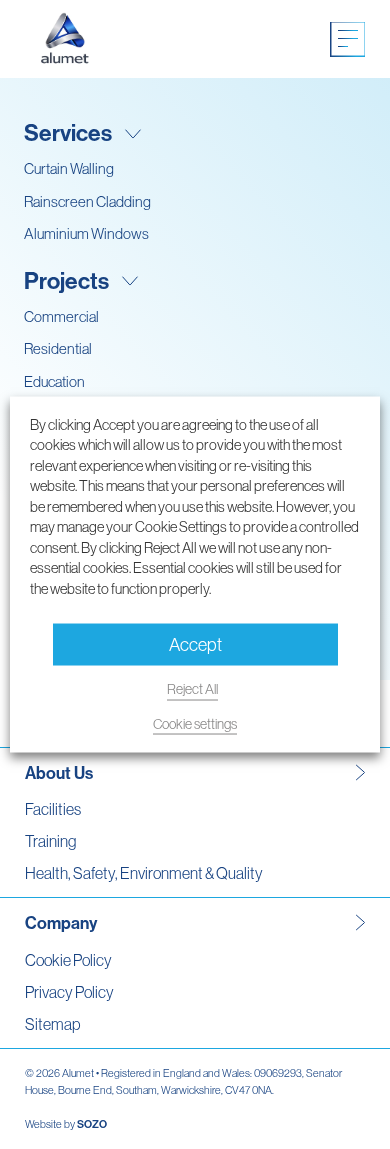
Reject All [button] (192, 689)
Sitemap (52, 1024)
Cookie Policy (68, 960)
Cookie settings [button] (195, 723)
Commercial (61, 316)
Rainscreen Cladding (87, 201)
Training (50, 841)
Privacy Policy (69, 992)
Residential (58, 348)
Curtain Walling (69, 168)
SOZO (92, 1124)
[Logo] (65, 39)
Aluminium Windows (86, 233)
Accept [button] (195, 644)
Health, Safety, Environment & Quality (144, 873)
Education (54, 381)
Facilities (53, 809)
